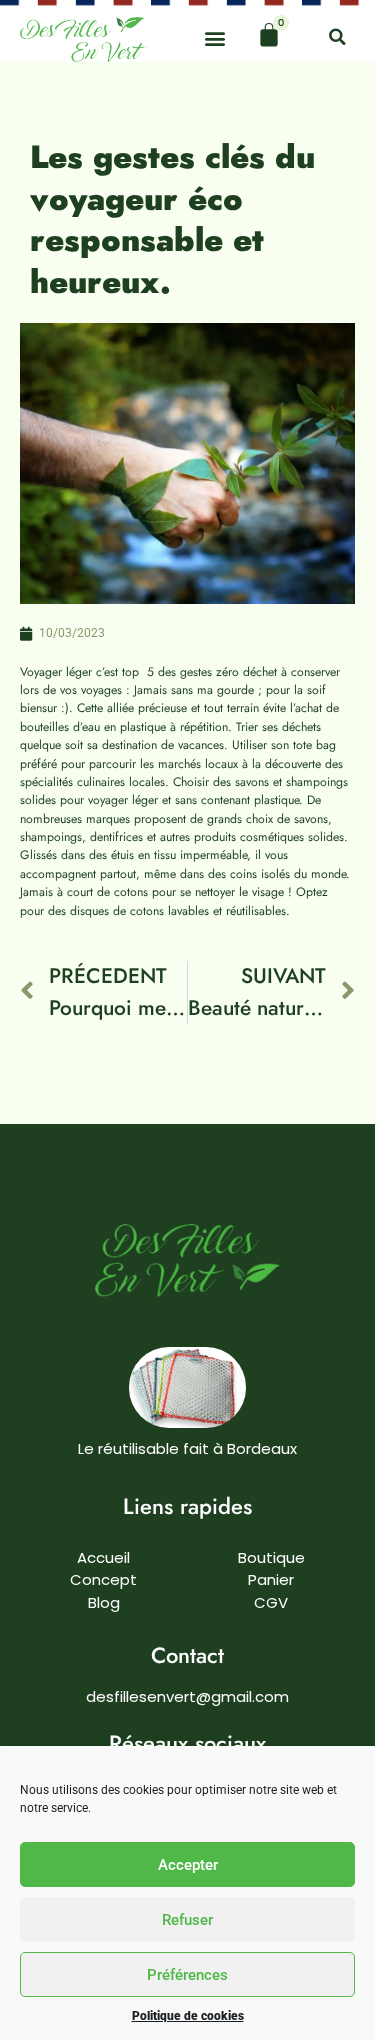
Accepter (188, 1865)
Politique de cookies (188, 2016)
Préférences (187, 1975)
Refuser (187, 1920)
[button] (214, 37)
